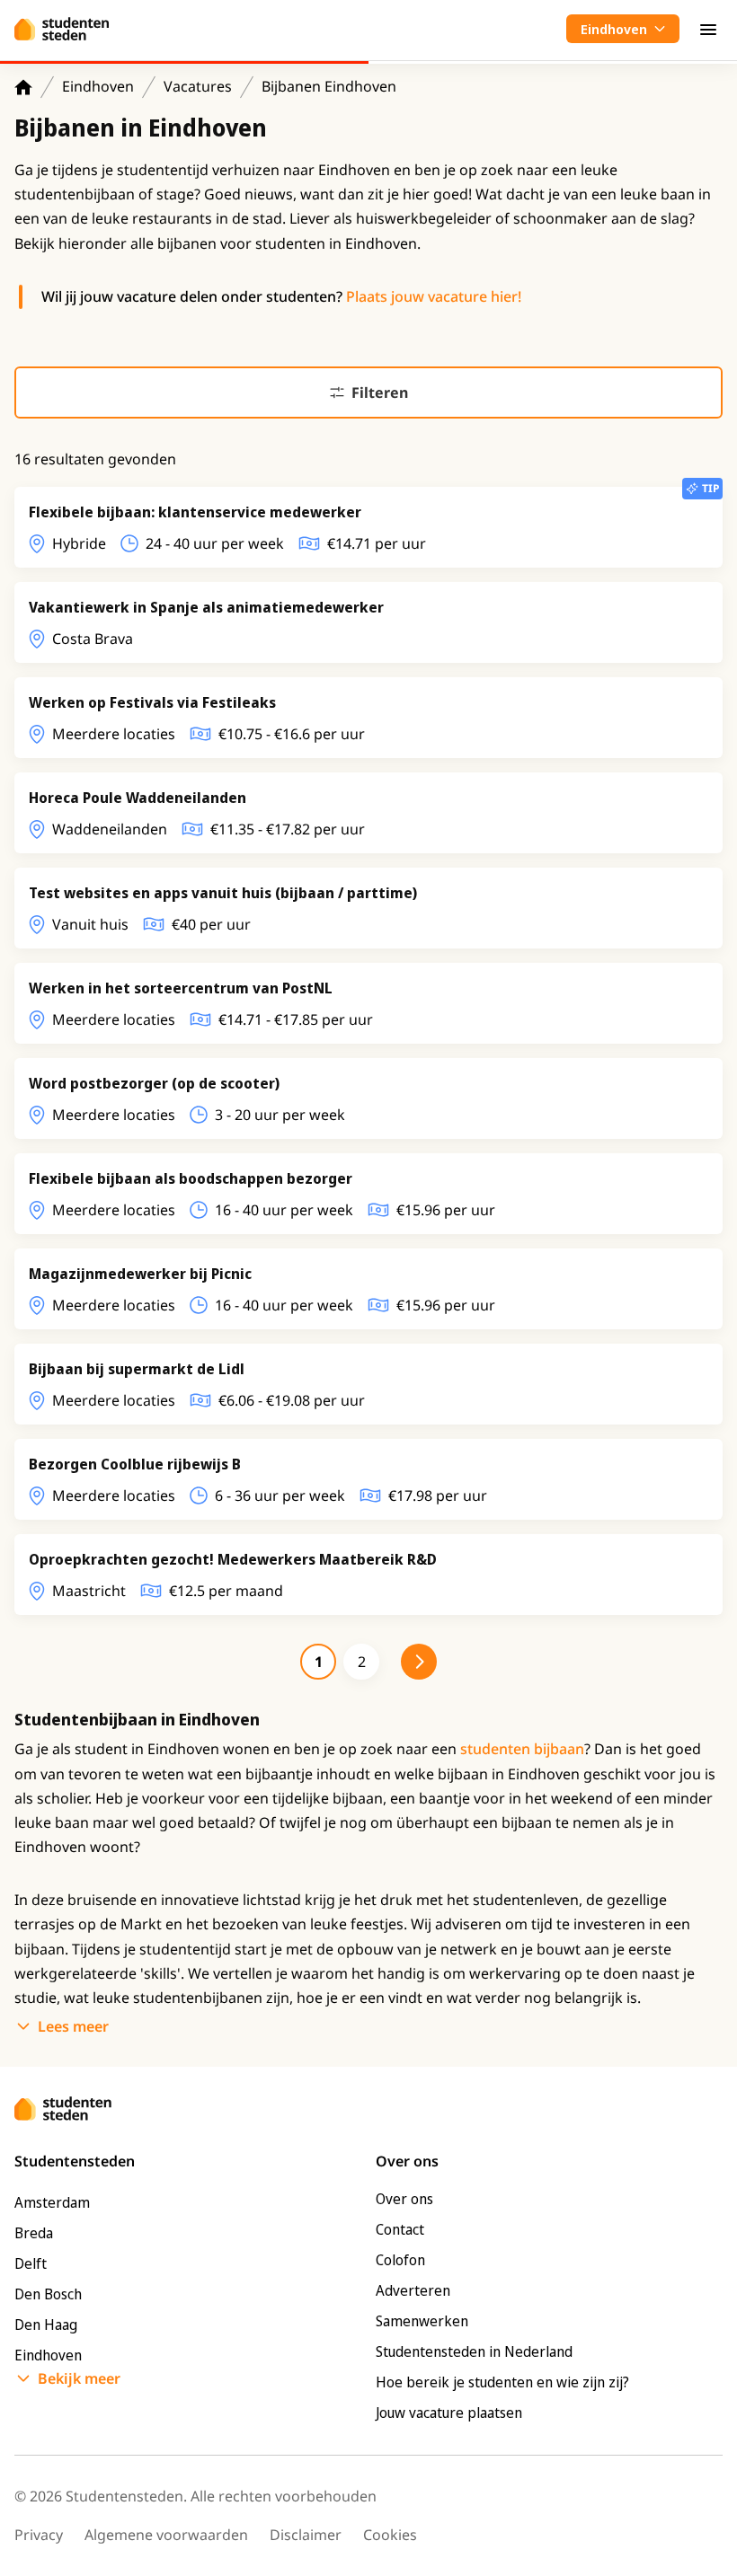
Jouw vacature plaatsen (449, 2413)
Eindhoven (98, 86)
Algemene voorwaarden (166, 2535)
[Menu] (708, 29)
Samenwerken (422, 2321)
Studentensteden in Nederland (474, 2351)
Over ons (404, 2199)
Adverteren (413, 2290)
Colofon (400, 2260)
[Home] (23, 87)
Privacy (39, 2535)
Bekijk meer (79, 2378)
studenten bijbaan (522, 1749)
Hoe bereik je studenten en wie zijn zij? (502, 2382)
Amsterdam (52, 2202)
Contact (400, 2229)
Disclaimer (306, 2535)
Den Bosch (48, 2294)
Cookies (390, 2535)
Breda (34, 2233)
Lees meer (73, 2026)
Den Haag (46, 2325)
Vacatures (198, 86)
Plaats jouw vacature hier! (434, 296)
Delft (31, 2263)
